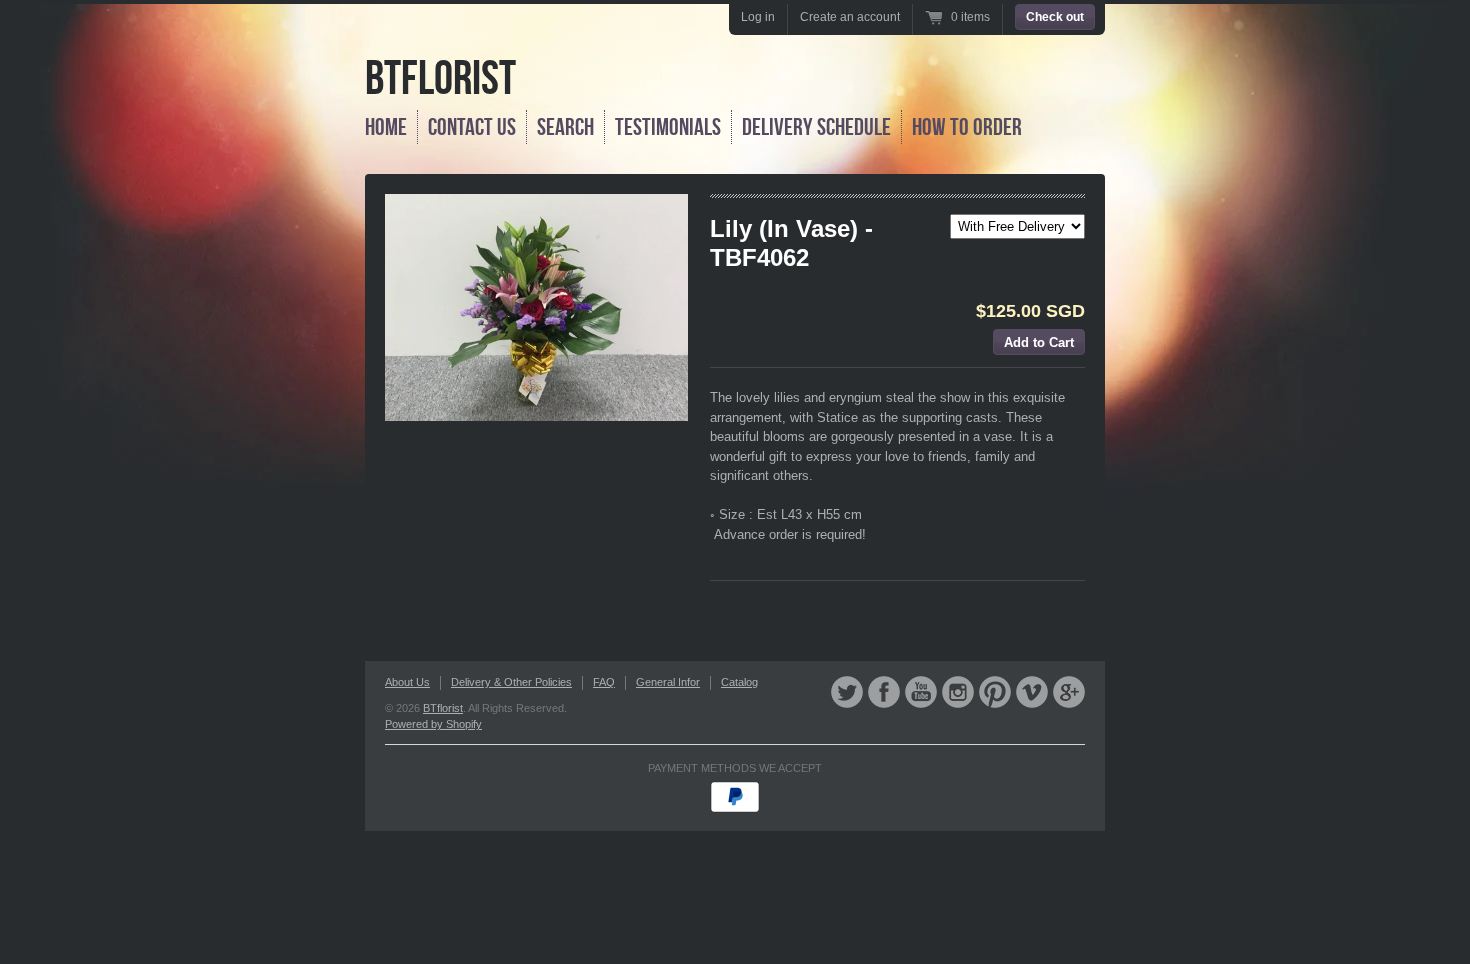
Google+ (1069, 692)
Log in (758, 17)
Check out (1055, 17)
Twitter (847, 692)
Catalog (739, 682)
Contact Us (472, 127)
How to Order (967, 127)
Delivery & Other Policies (511, 682)
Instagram (958, 692)
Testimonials (668, 127)
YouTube (921, 692)
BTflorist (440, 77)
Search (565, 127)
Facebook (884, 692)
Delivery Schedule (816, 127)
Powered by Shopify (433, 724)
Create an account (850, 17)
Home (386, 127)
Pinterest (995, 692)
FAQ (604, 682)
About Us (407, 682)
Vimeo (1032, 692)
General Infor (668, 682)
